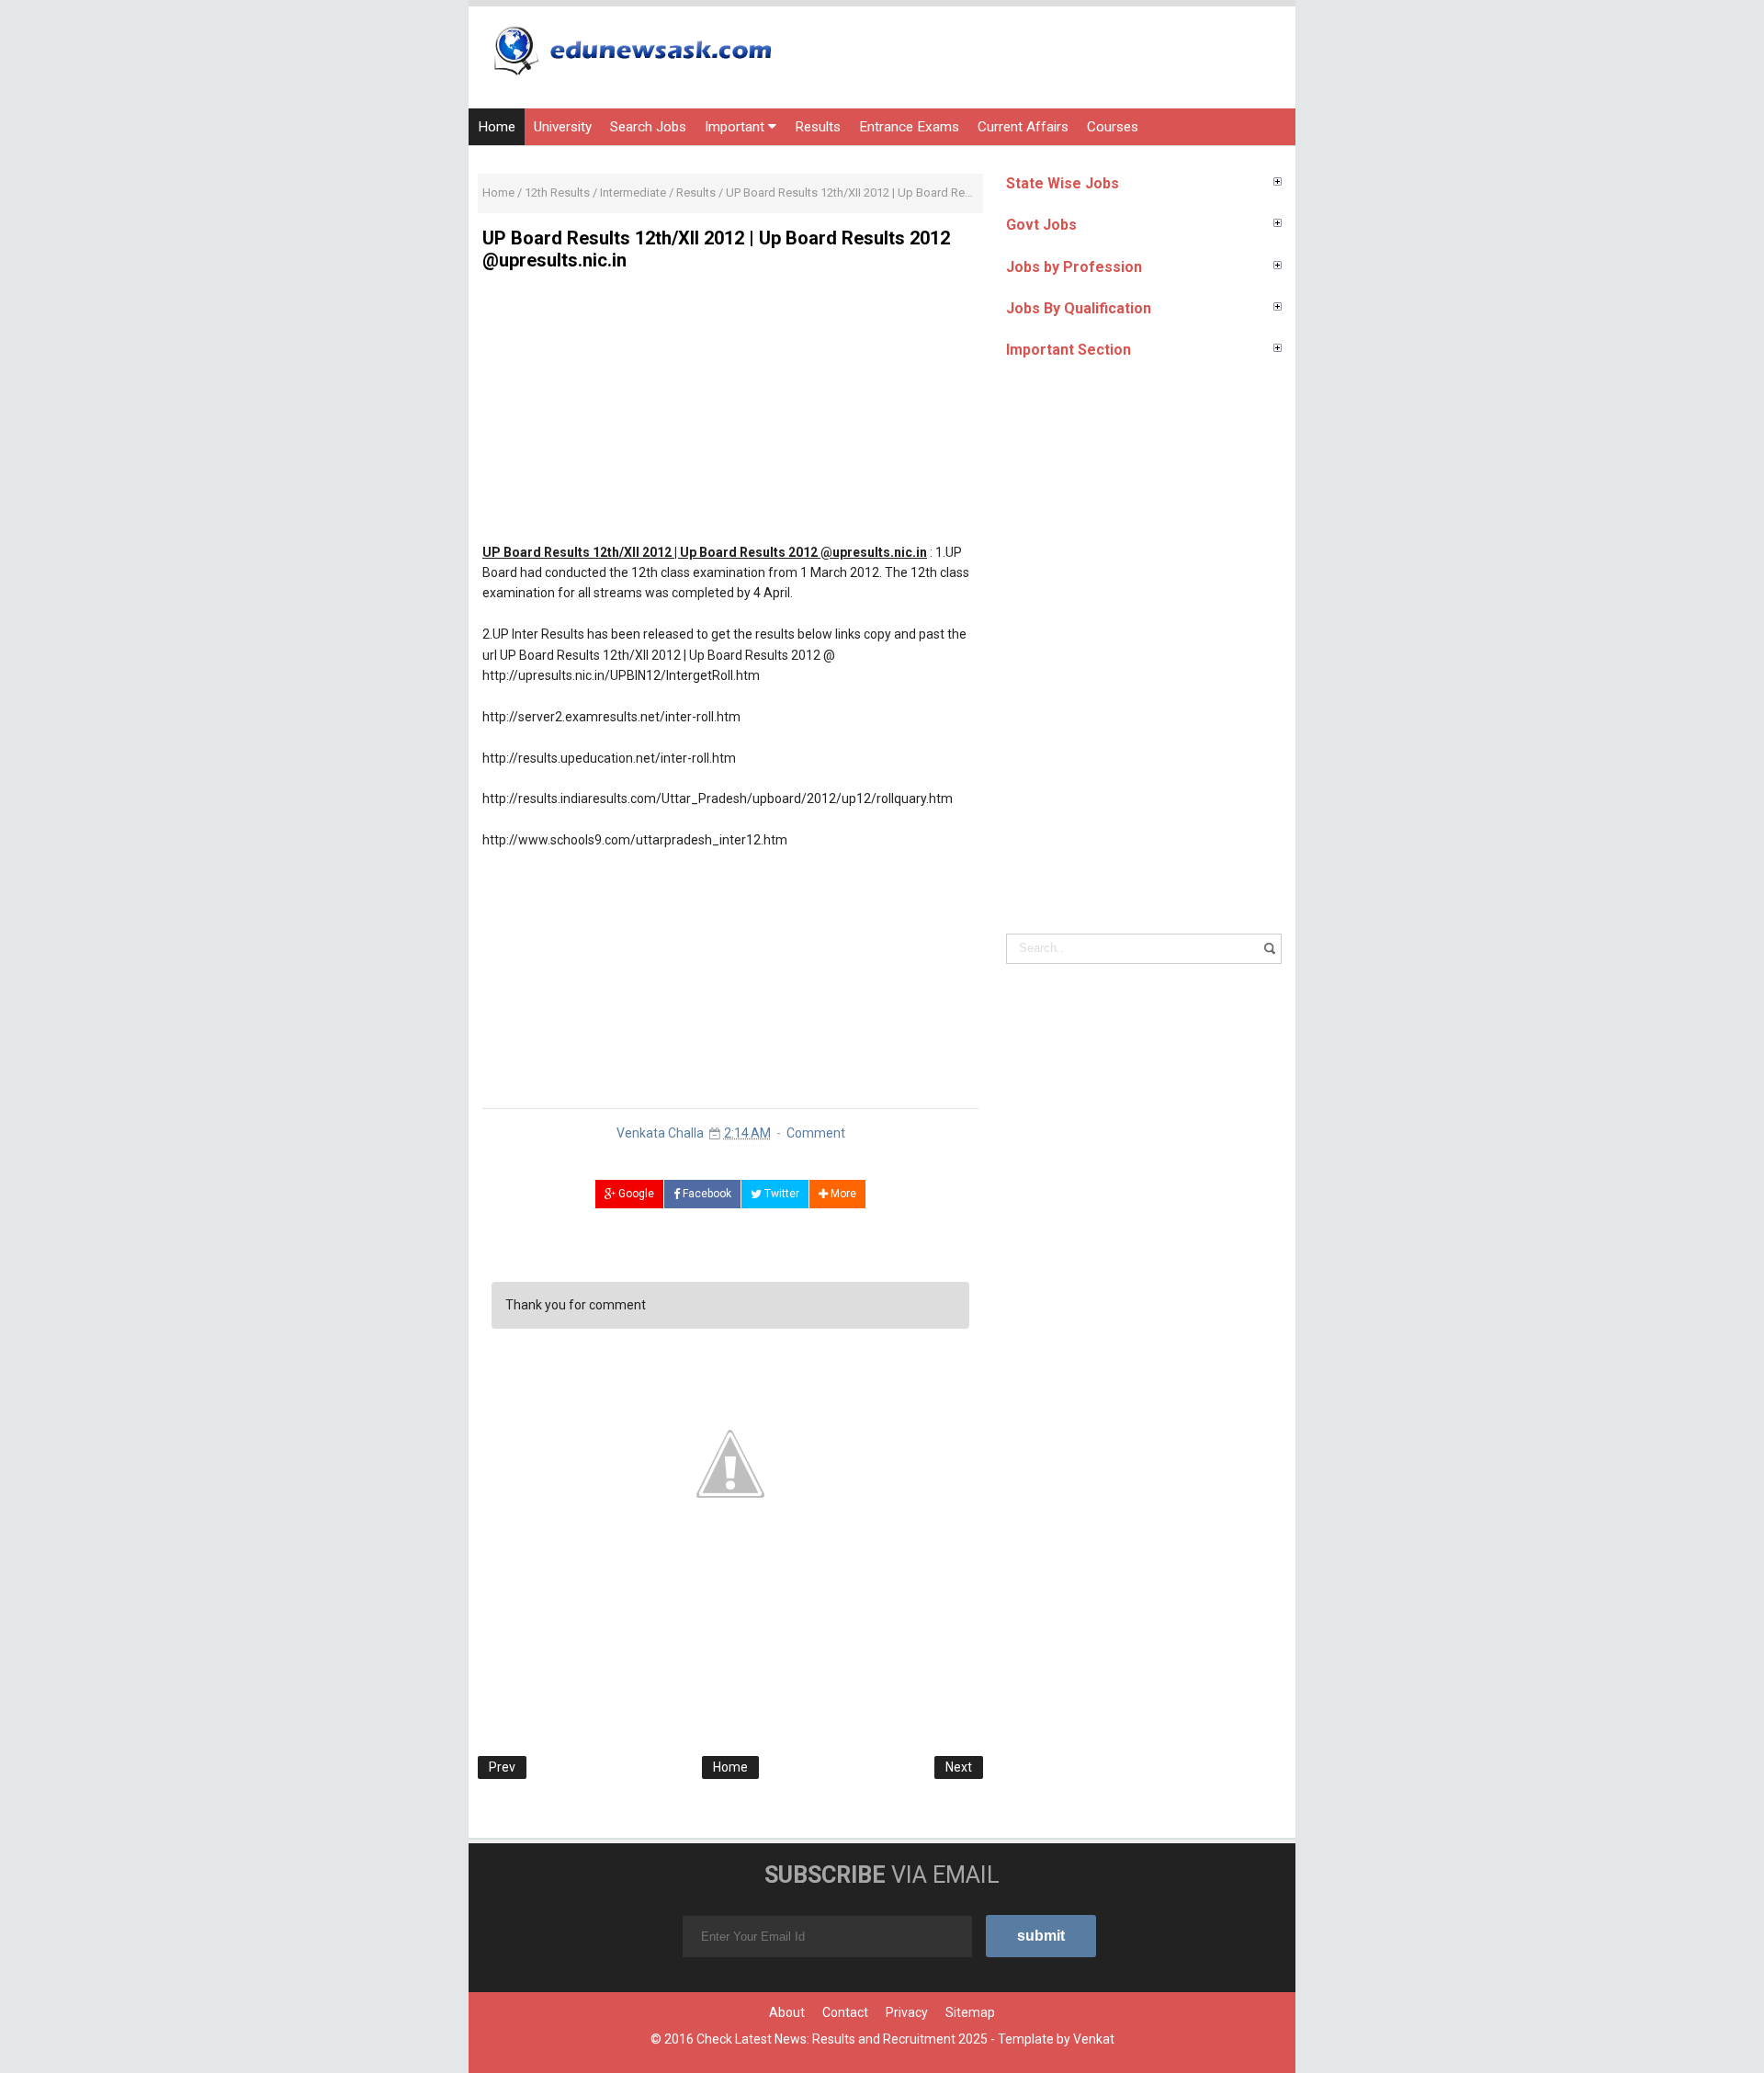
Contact (845, 2012)
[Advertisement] (730, 413)
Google (635, 1194)
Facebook (706, 1194)
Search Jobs (648, 127)
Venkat (1094, 2039)
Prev (502, 1767)
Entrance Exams (909, 127)
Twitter (780, 1194)
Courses (1113, 127)
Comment (816, 1133)
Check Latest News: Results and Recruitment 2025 (842, 2039)
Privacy (907, 2012)
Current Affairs (1023, 127)
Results (818, 127)
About (787, 2012)
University (563, 127)
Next (959, 1767)
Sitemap (970, 2012)
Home (497, 127)
